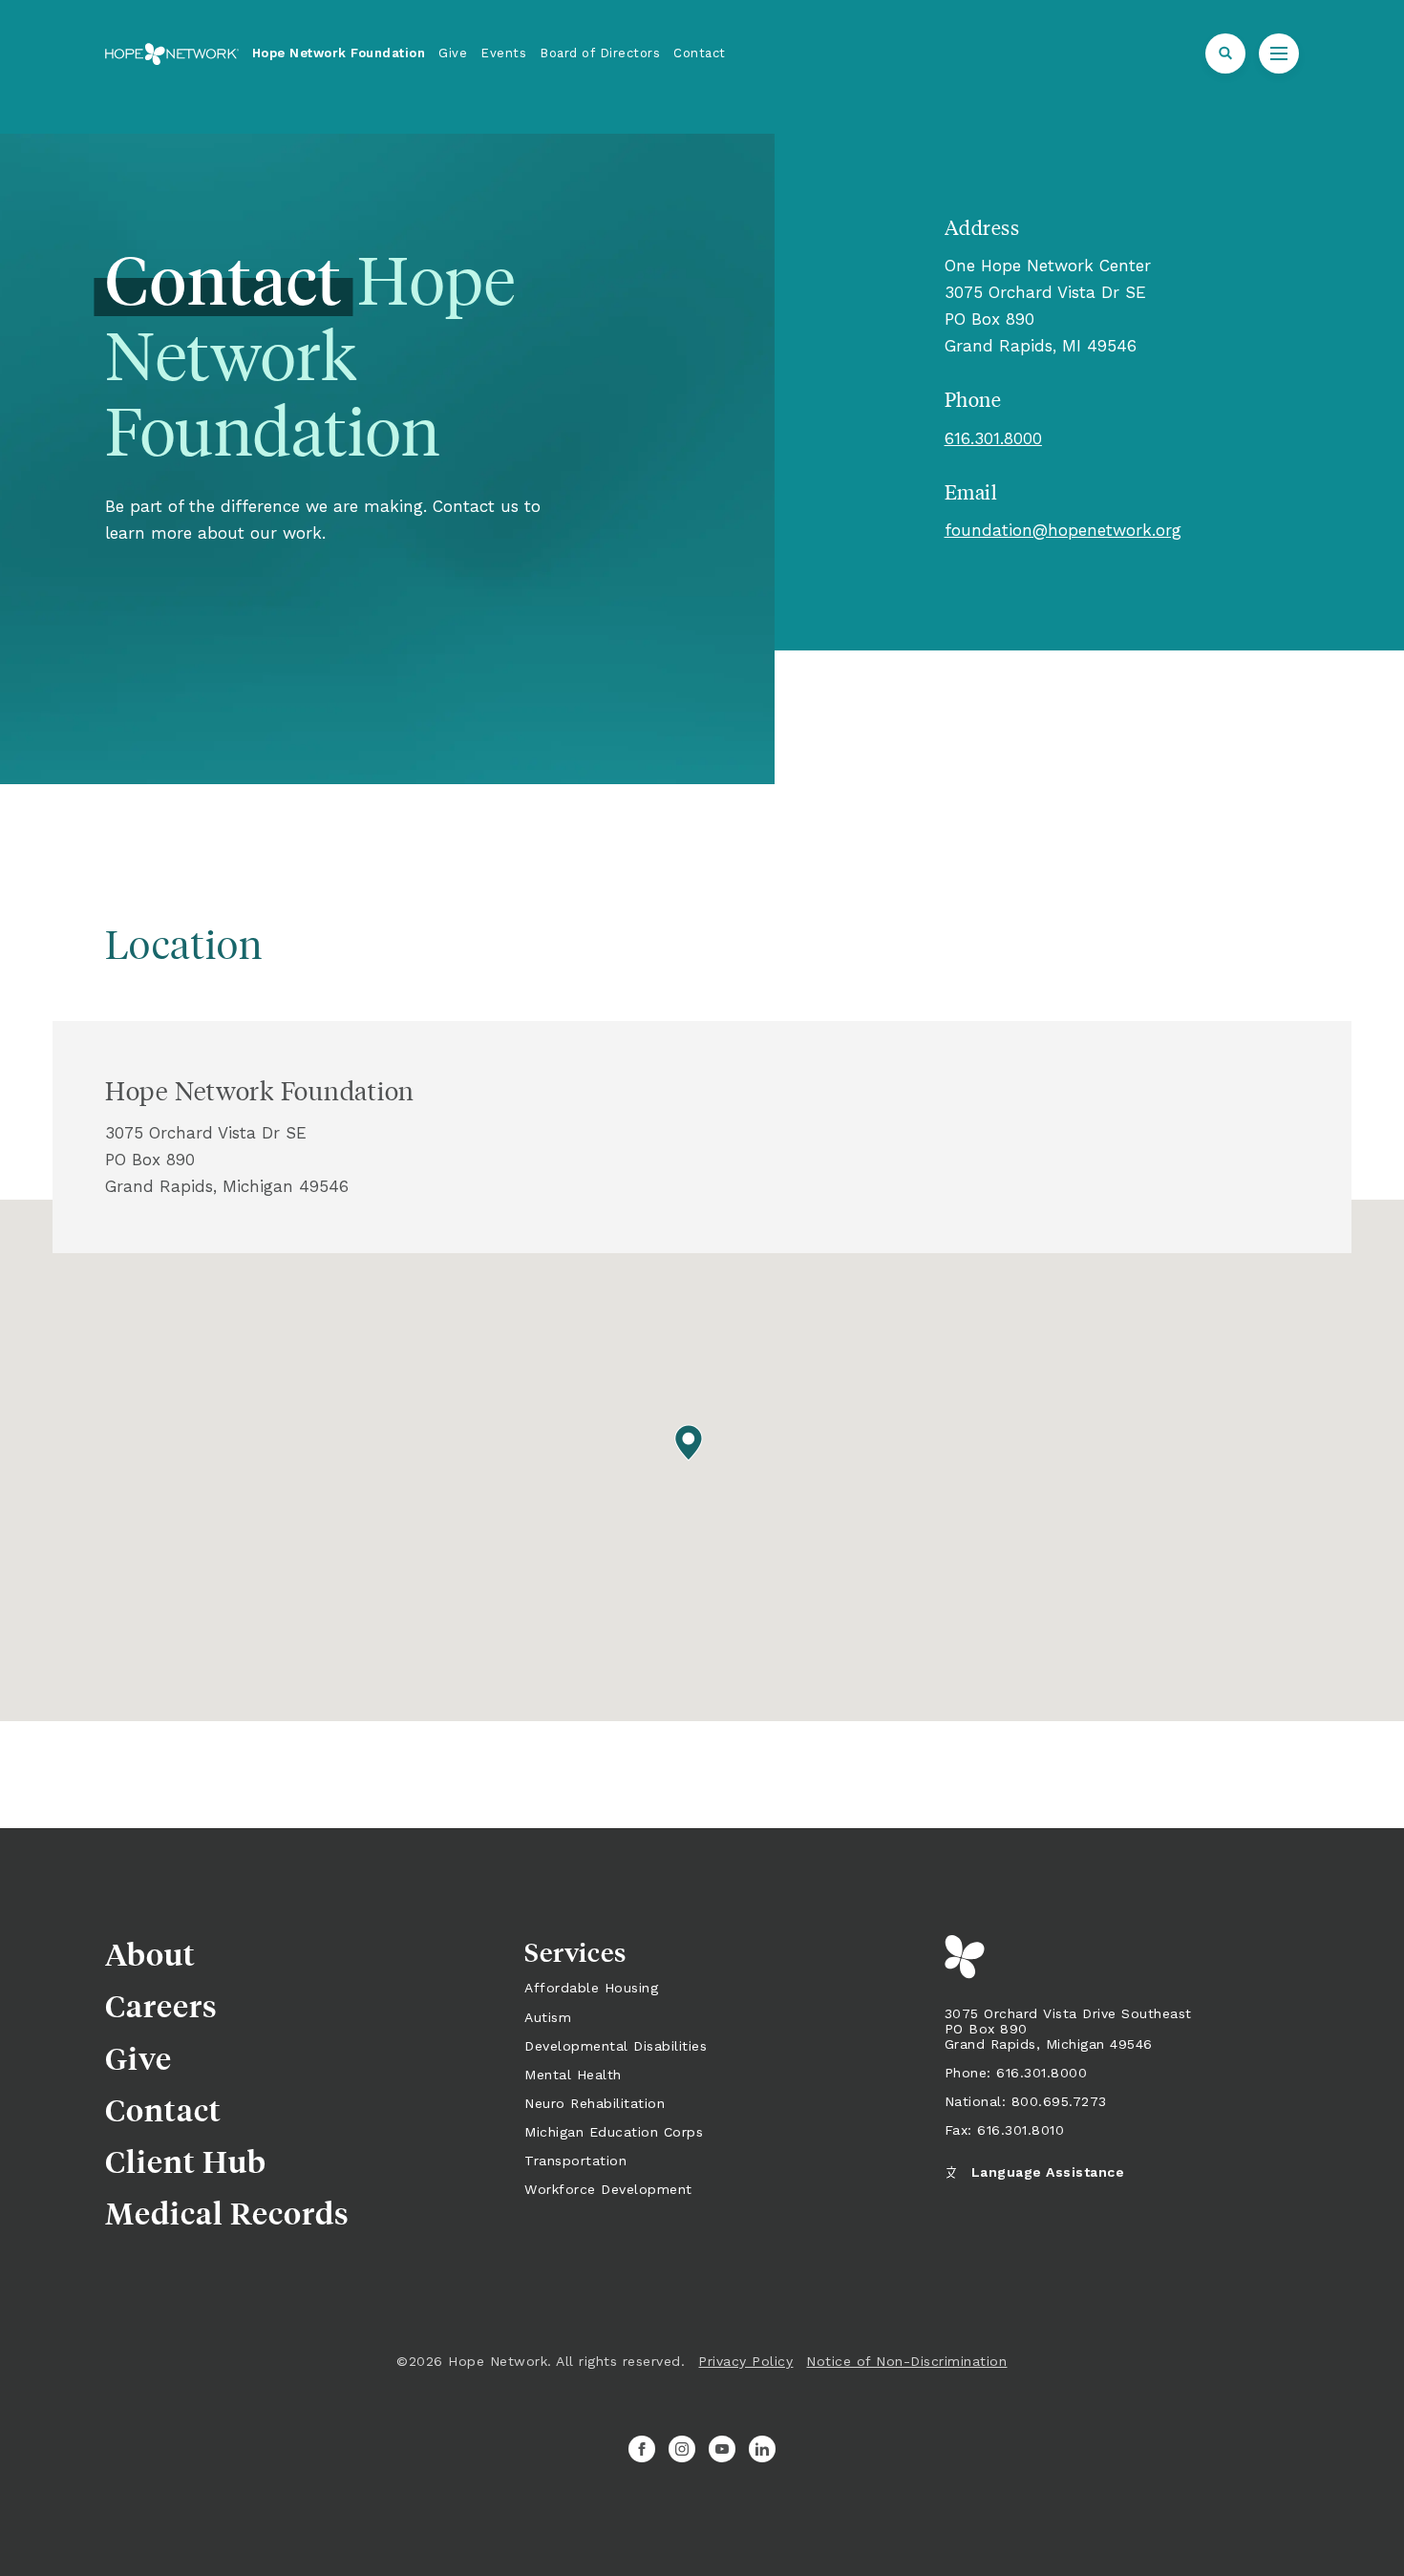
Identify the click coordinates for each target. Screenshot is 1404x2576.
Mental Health (573, 2075)
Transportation (575, 2161)
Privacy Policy (745, 2361)
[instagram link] (682, 2449)
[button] (1225, 53)
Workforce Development (608, 2189)
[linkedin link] (762, 2449)
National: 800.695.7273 (1026, 2101)
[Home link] (172, 54)
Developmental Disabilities (616, 2046)
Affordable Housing (591, 1988)
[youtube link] (722, 2449)
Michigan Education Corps (614, 2132)
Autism (548, 2017)
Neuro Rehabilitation (595, 2103)
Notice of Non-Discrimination (906, 2361)
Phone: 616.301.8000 (1016, 2073)
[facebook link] (642, 2449)
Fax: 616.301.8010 (1005, 2130)
